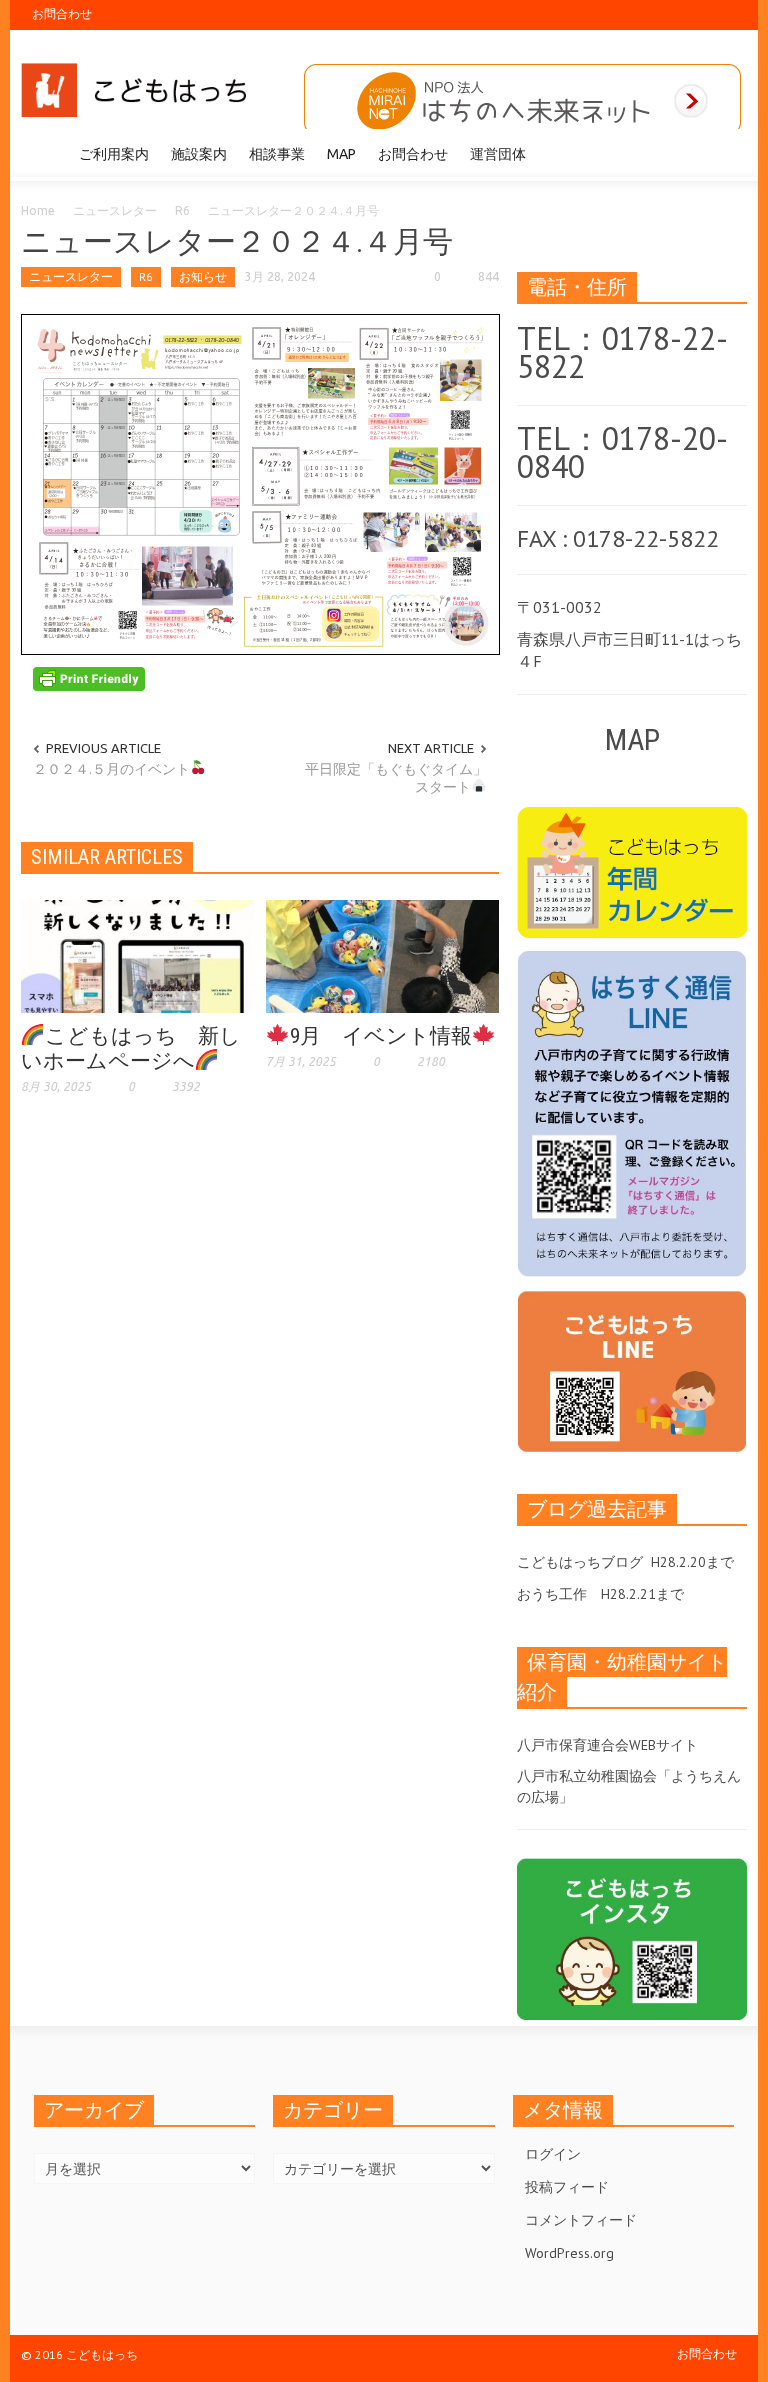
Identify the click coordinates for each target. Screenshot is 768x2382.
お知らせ (203, 276)
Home (38, 210)
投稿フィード (567, 2187)
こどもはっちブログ (580, 1562)
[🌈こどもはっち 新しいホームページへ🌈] (137, 955)
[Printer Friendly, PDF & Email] (89, 678)
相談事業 (277, 154)
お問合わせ (62, 13)
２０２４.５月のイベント (111, 769)
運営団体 (498, 154)
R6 (182, 210)
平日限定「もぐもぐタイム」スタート (396, 778)
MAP (341, 154)
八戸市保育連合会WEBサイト (607, 1745)
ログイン (553, 2154)
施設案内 (199, 154)
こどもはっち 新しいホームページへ (131, 1048)
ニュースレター (115, 210)
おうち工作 (552, 1594)
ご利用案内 (114, 154)
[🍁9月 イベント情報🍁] (382, 955)
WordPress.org (569, 2253)
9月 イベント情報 (381, 1036)
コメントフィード (581, 2220)
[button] (727, 153)
